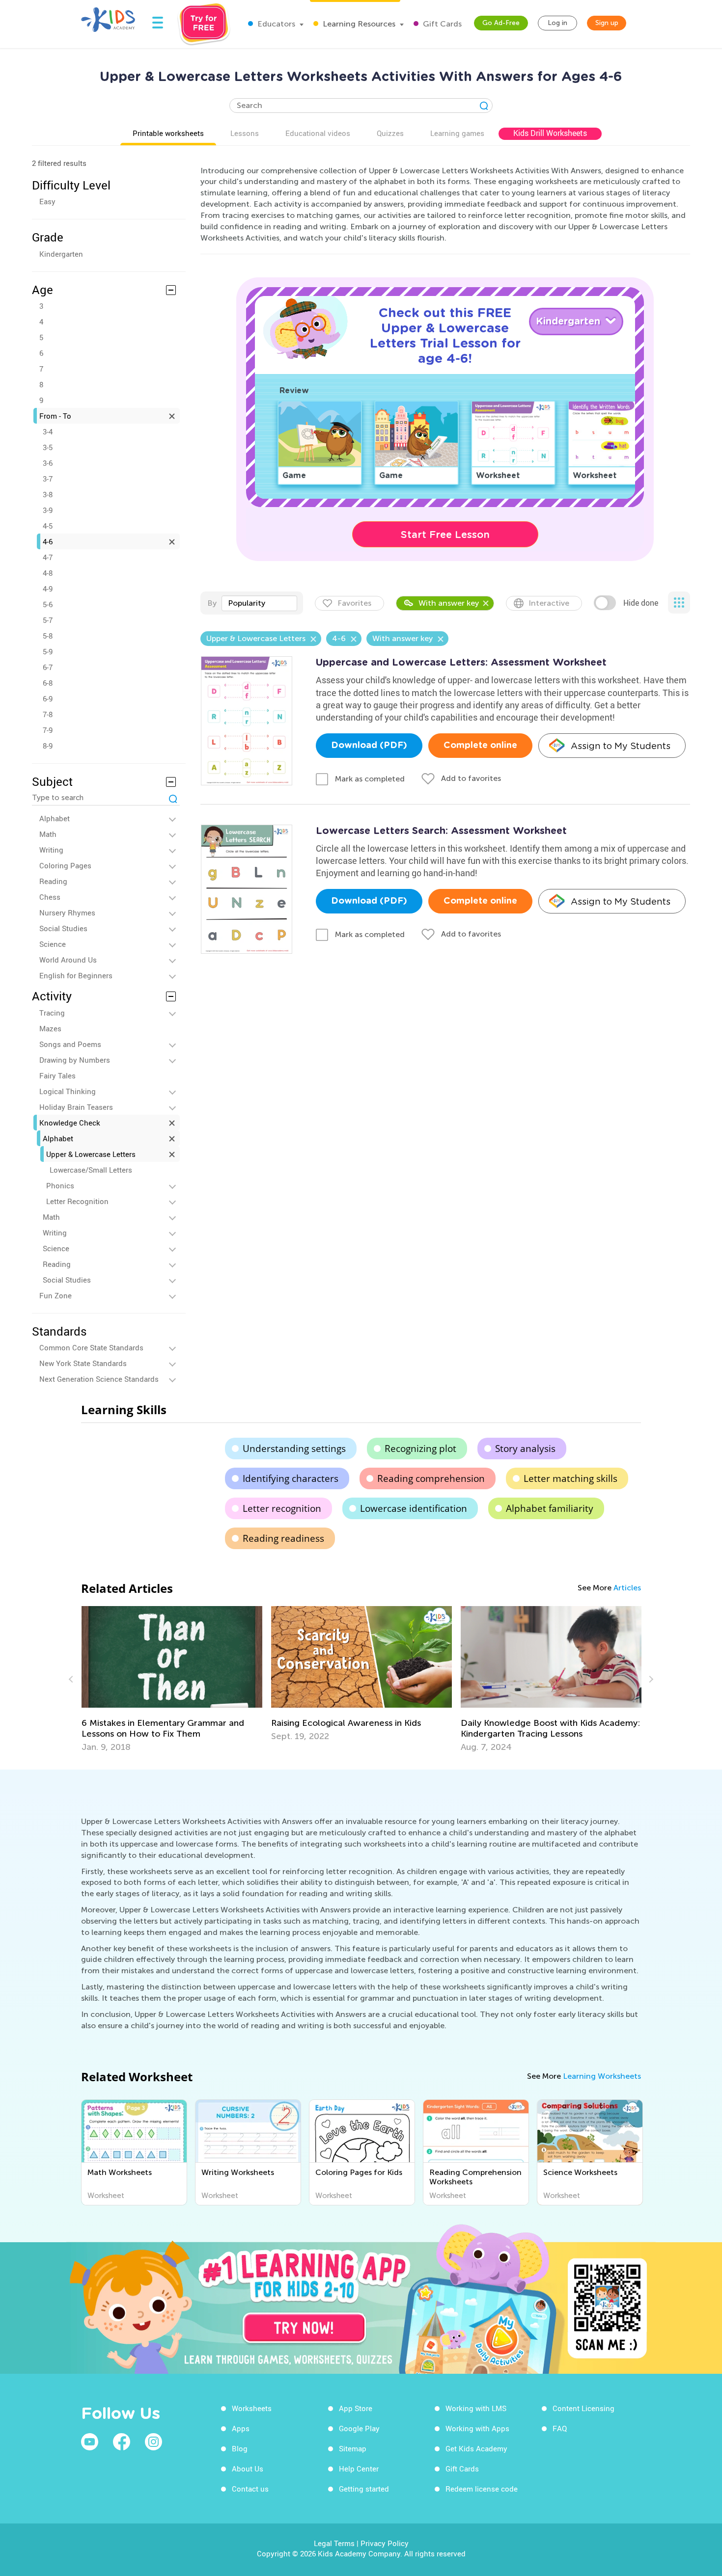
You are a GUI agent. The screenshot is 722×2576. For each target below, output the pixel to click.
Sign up (607, 23)
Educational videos (318, 133)
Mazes (50, 1028)
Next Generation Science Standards (99, 1379)
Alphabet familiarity (550, 1508)
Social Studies (63, 928)
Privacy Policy (385, 2543)
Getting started (364, 2489)
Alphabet (55, 818)
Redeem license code (482, 2489)
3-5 (48, 447)
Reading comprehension (431, 1478)
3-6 (48, 463)
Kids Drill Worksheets (550, 133)
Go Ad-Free (501, 23)
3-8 (48, 494)
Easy (47, 201)
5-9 (48, 651)
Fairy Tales (57, 1075)
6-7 (48, 667)
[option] (172, 1679)
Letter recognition (282, 1508)
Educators (275, 24)
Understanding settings (294, 1449)
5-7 (48, 620)
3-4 (48, 431)
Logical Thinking (68, 1091)
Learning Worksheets (602, 2076)
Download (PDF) (369, 746)
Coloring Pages (65, 865)
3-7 (48, 479)
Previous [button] (72, 1679)
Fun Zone (56, 1295)
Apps (241, 2428)
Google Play (359, 2428)
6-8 (48, 683)
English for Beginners (76, 975)
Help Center (359, 2469)
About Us (248, 2469)
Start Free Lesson (445, 535)
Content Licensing (583, 2408)
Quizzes (390, 133)
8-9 (48, 746)
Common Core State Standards (91, 1347)
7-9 (48, 730)
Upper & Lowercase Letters (91, 1154)
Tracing (52, 1013)
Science (53, 944)
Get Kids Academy (476, 2448)
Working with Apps (477, 2428)
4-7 (48, 557)
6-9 (48, 698)
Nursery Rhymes (67, 912)
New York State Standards (83, 1363)
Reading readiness (283, 1538)
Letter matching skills (570, 1478)
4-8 (48, 573)
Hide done (641, 603)
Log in (557, 23)
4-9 (48, 589)
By (212, 603)
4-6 (48, 541)
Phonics (60, 1185)
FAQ (560, 2428)
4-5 (48, 526)
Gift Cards (441, 24)
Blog (240, 2448)
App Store (356, 2408)
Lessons (245, 133)
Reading (53, 881)
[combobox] (259, 603)
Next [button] (650, 1679)
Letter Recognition (77, 1201)
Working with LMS (476, 2408)
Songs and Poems (70, 1044)
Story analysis (525, 1449)
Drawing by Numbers (75, 1060)
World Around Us (68, 960)
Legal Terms (334, 2543)
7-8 (48, 714)
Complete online (480, 746)
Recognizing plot (420, 1449)
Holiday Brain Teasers (76, 1107)
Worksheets (252, 2408)
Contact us (250, 2489)
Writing (51, 850)
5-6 (48, 604)
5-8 (48, 636)
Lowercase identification (414, 1508)
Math (48, 834)
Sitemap (353, 2448)
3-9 (48, 510)
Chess (50, 897)
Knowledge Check (70, 1123)
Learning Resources (358, 24)
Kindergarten (61, 254)
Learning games (457, 133)
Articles (627, 1588)
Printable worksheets (168, 133)
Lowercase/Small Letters (91, 1170)
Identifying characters (291, 1478)
